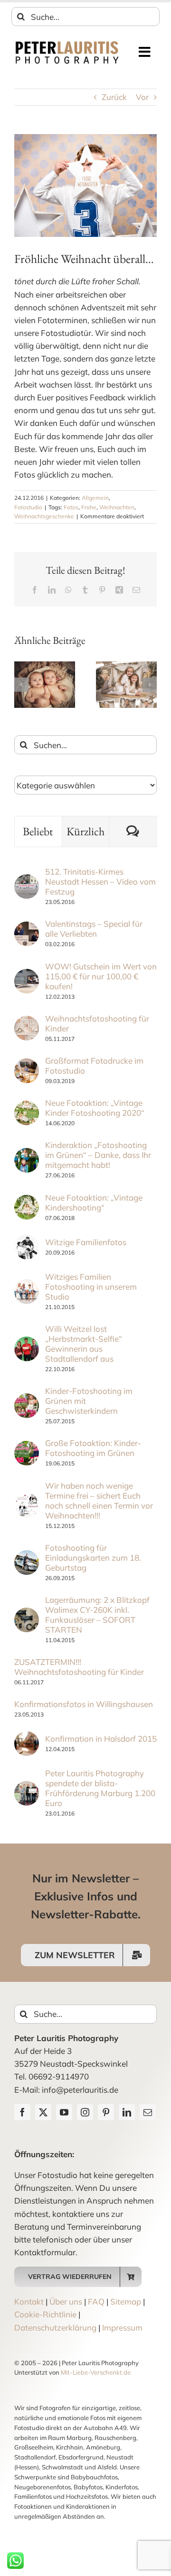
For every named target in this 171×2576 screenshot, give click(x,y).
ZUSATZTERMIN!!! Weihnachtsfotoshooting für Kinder (79, 1667)
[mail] (148, 2112)
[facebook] (22, 2112)
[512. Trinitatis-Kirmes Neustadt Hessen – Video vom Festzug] (27, 881)
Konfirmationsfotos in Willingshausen (84, 1704)
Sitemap (126, 2301)
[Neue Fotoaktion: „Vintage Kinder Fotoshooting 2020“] (27, 1107)
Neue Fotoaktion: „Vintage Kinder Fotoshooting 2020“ (95, 1108)
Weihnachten (117, 507)
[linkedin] (127, 2112)
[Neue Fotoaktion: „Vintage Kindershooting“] (27, 1201)
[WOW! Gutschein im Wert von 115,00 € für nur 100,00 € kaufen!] (27, 975)
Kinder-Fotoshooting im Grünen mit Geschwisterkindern (89, 1401)
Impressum (122, 2327)
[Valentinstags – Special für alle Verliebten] (27, 928)
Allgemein (95, 498)
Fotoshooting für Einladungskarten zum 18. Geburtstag (93, 1558)
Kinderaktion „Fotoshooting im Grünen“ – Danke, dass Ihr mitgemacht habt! (98, 1155)
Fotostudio (28, 507)
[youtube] (64, 2112)
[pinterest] (106, 2112)
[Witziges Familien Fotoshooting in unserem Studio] (27, 1286)
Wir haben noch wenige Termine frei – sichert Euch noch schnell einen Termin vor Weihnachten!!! (99, 1500)
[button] (21, 685)
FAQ (96, 2301)
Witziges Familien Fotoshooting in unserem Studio (91, 1287)
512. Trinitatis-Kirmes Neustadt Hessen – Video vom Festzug (100, 881)
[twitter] (43, 2112)
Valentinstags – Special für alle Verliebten (94, 929)
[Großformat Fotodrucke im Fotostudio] (27, 1065)
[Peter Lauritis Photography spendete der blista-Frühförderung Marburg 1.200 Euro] (27, 1787)
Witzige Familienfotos (86, 1242)
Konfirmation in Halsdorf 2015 (101, 1739)
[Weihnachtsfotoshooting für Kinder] (27, 1022)
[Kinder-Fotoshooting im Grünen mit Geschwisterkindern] (27, 1400)
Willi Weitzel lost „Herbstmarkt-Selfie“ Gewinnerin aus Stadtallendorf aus (84, 1344)
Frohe (89, 507)
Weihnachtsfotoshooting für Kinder (97, 1023)
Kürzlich (85, 831)
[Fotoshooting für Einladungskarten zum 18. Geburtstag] (27, 1557)
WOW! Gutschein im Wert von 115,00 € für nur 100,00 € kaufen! (101, 976)
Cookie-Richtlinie (45, 2314)
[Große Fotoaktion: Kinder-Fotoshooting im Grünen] (27, 1447)
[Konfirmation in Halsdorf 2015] (27, 1738)
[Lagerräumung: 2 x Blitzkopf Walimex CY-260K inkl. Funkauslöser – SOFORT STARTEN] (27, 1614)
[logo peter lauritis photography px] (67, 44)
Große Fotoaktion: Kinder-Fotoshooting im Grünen (93, 1448)
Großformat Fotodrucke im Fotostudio (94, 1066)
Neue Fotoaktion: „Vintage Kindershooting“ (94, 1202)
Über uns (66, 2301)
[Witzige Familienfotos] (27, 1241)
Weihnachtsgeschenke (44, 516)
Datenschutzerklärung (55, 2327)
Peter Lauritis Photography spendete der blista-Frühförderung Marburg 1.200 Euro (100, 1788)
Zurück (114, 97)
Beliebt (38, 831)
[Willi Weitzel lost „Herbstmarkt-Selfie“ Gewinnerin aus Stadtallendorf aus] (27, 1343)
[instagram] (85, 2112)
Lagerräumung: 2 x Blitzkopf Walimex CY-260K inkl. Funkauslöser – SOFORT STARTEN (97, 1615)
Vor (142, 97)
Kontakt (29, 2301)
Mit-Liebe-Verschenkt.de (96, 2372)
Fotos (71, 507)
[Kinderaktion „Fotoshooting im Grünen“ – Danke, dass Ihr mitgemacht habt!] (27, 1154)
